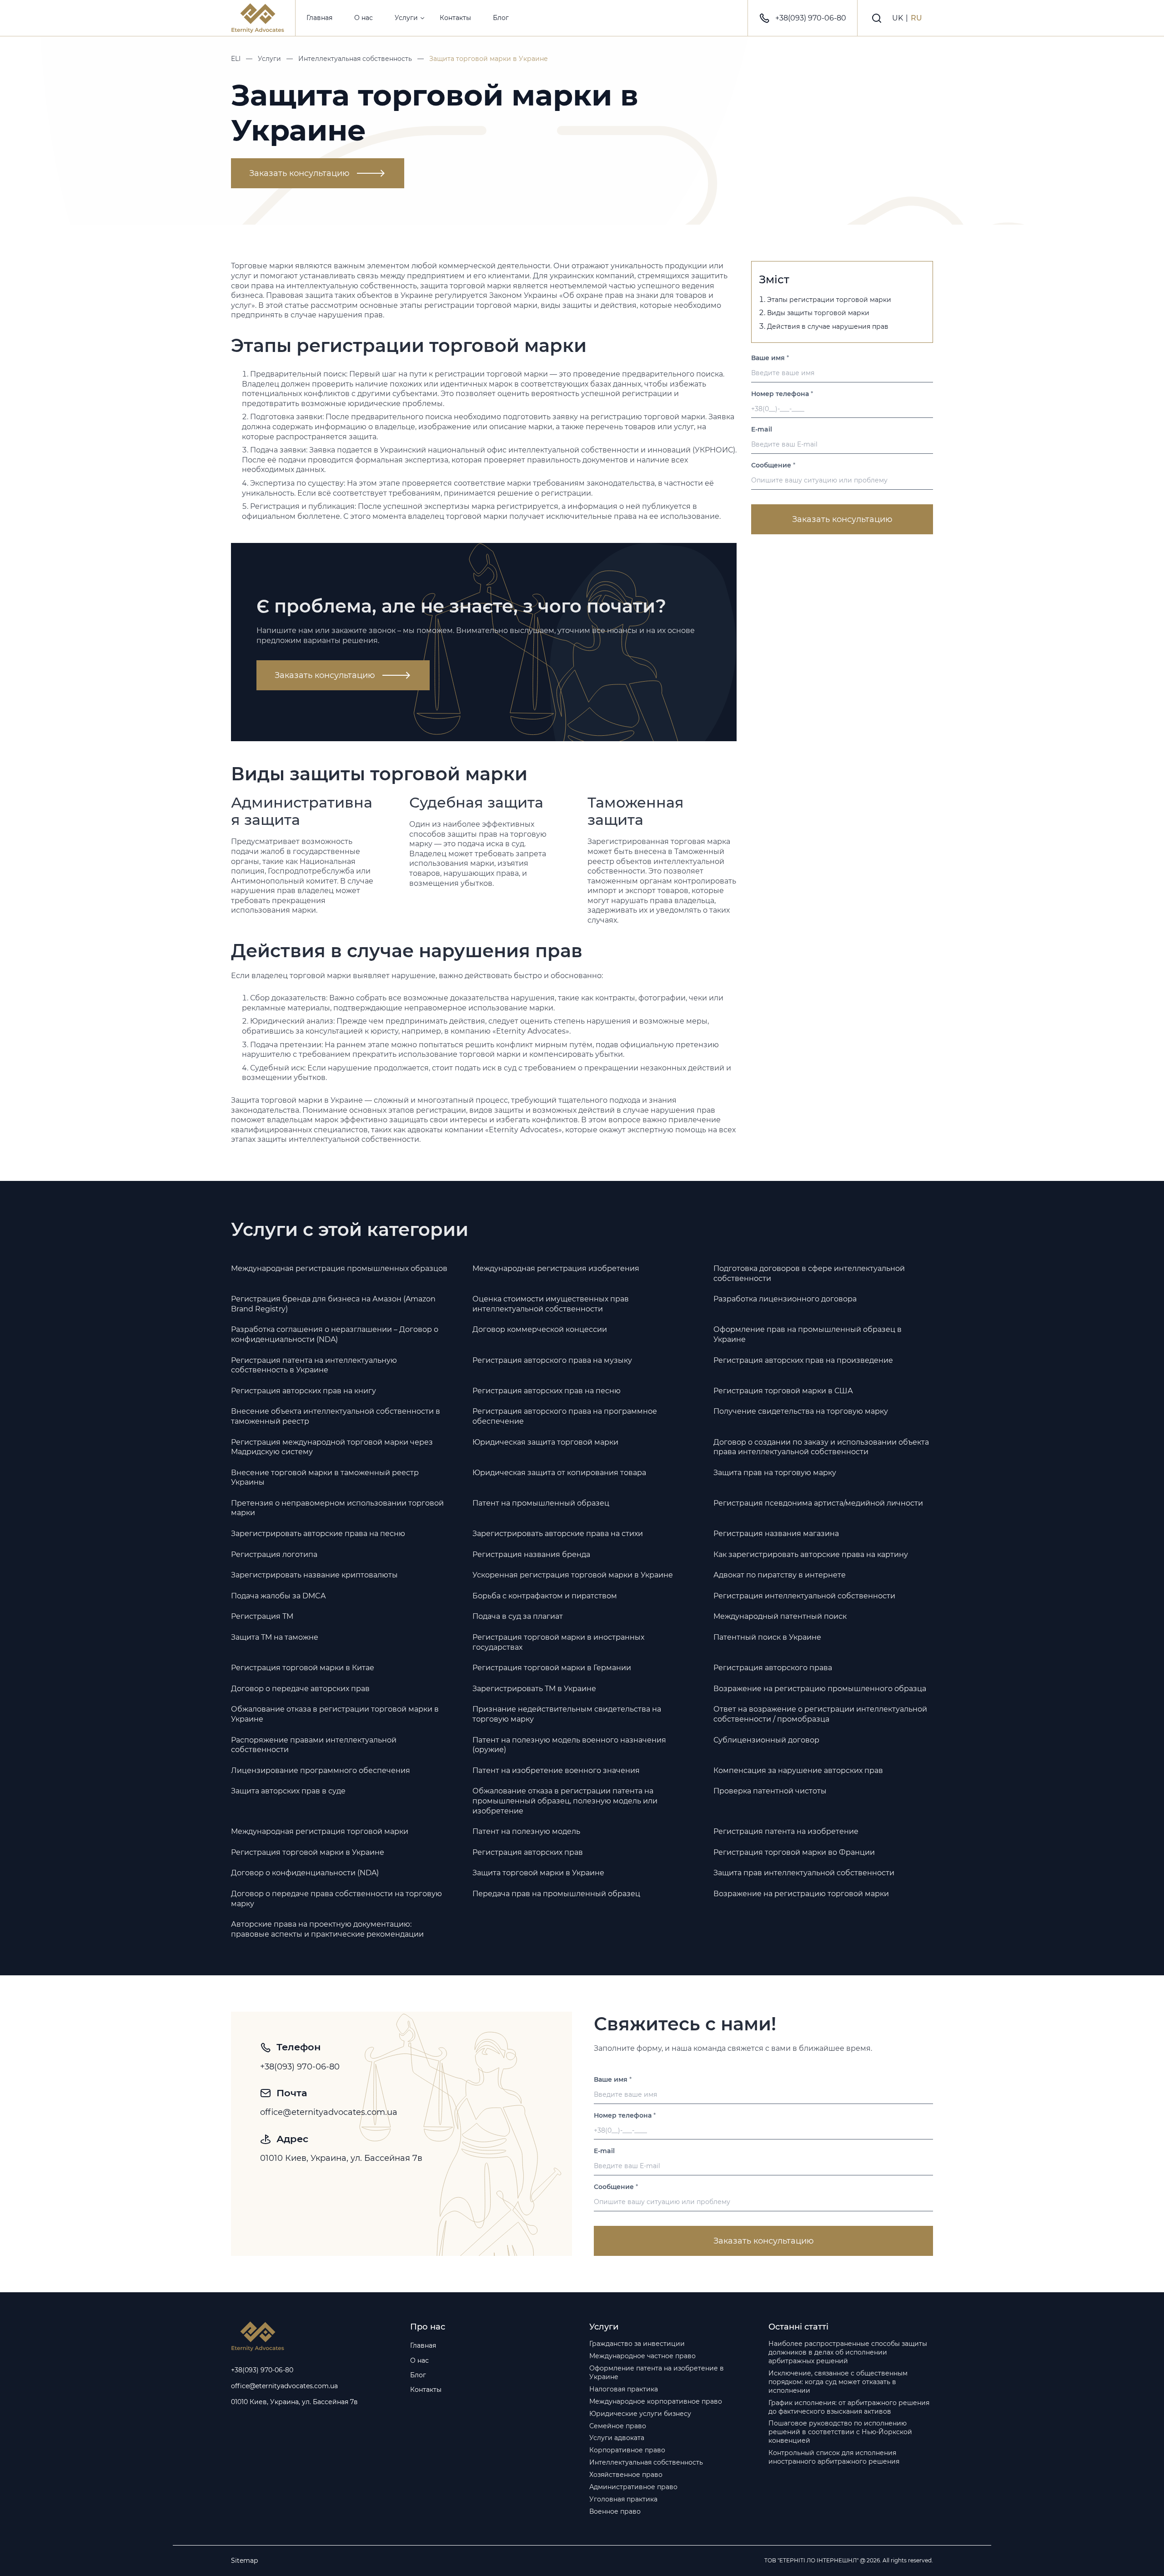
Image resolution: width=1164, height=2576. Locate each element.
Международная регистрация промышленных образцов (339, 1268)
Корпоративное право (627, 2450)
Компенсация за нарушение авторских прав (798, 1770)
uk (898, 18)
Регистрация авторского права (773, 1668)
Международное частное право (642, 2356)
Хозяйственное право (626, 2475)
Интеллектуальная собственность (355, 59)
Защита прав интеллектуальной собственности (804, 1873)
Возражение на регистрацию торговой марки (801, 1894)
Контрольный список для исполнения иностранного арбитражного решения (834, 2457)
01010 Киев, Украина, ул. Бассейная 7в (341, 2158)
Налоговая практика (624, 2389)
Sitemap (244, 2561)
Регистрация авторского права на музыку (552, 1360)
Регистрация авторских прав (528, 1852)
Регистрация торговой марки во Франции (794, 1852)
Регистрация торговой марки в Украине (308, 1852)
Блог (501, 18)
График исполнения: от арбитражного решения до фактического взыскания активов (849, 2407)
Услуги (406, 18)
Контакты (455, 18)
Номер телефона (782, 393)
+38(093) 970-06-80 (811, 18)
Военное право (615, 2511)
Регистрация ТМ (262, 1616)
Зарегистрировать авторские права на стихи (558, 1534)
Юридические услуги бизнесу (640, 2414)
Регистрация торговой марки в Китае (303, 1668)
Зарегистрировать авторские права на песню (318, 1534)
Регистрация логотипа (274, 1554)
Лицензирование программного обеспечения (321, 1770)
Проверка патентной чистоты (770, 1791)
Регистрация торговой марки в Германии (552, 1668)
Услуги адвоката (617, 2438)
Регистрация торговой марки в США (783, 1391)
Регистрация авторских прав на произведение (803, 1360)
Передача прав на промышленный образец (556, 1894)
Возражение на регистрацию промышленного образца (820, 1689)
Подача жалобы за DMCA (278, 1596)
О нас (364, 18)
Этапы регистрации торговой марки (829, 300)
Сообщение (773, 465)
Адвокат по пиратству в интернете (780, 1575)
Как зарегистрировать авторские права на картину (811, 1554)
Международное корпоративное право (656, 2401)
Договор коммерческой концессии (540, 1329)
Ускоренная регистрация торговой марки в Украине (573, 1575)
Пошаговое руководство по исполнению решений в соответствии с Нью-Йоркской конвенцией (840, 2432)
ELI (236, 59)
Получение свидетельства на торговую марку (801, 1411)
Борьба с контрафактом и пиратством (545, 1596)
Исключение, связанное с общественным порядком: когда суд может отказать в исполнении (838, 2382)
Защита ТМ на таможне (275, 1637)
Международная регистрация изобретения (556, 1268)
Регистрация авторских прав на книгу (304, 1391)
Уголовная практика (623, 2499)
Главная (319, 18)
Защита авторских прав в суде (288, 1791)
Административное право (633, 2487)
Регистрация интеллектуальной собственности (804, 1596)
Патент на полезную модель (526, 1831)
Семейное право (618, 2426)
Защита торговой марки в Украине (538, 1873)
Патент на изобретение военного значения (556, 1770)
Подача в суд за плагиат (518, 1616)
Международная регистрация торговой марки (320, 1831)
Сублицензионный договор (766, 1740)
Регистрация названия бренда (531, 1554)
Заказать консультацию (299, 173)
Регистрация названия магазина (776, 1534)
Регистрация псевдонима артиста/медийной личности (818, 1503)
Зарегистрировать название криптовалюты (314, 1575)
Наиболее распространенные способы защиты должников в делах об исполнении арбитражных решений (848, 2352)
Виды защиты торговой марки (818, 313)
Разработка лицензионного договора (785, 1299)
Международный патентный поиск (780, 1616)
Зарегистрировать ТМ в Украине (534, 1689)
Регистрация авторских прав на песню (547, 1391)
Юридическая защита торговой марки (545, 1442)
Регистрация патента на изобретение (786, 1831)
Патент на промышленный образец (541, 1503)
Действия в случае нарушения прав (828, 326)
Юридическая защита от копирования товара (559, 1473)
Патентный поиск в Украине (767, 1637)
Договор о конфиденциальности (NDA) (305, 1873)
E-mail (762, 429)
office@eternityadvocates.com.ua (329, 2112)
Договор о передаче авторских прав (300, 1689)
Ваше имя (770, 358)
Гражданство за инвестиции (637, 2344)
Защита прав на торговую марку (775, 1473)
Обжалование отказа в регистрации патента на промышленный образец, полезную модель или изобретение (565, 1801)
